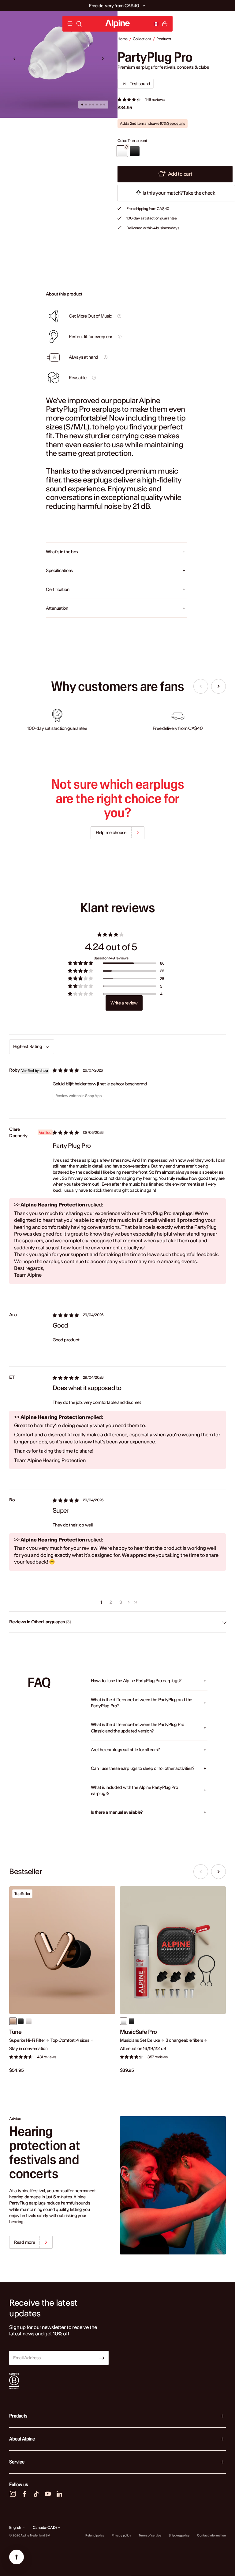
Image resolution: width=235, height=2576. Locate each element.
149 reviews (155, 99)
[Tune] (62, 1950)
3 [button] (121, 1602)
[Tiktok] (36, 2494)
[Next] (218, 686)
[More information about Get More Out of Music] (119, 316)
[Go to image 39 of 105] (104, 105)
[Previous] (201, 686)
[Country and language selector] (156, 24)
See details (176, 123)
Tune (15, 2032)
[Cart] (165, 24)
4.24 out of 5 (111, 947)
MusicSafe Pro (138, 2032)
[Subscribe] (102, 2358)
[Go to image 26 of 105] (97, 105)
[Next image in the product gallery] (103, 59)
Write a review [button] (124, 1003)
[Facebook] (24, 2494)
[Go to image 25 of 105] (93, 105)
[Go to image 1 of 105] (82, 105)
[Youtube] (48, 2494)
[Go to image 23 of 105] (86, 105)
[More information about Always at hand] (106, 357)
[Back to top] (17, 2557)
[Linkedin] (59, 2494)
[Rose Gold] (13, 2021)
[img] (66, 1070)
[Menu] (70, 24)
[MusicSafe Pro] (173, 1950)
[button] (144, 6)
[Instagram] (13, 2494)
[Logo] (117, 24)
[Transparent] (124, 2021)
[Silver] (29, 2021)
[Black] (21, 2021)
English (15, 2527)
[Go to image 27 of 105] (101, 105)
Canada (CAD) (45, 2527)
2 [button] (111, 1602)
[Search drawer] (79, 24)
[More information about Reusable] (94, 378)
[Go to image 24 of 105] (90, 105)
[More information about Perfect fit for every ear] (120, 337)
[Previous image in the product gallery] (15, 59)
